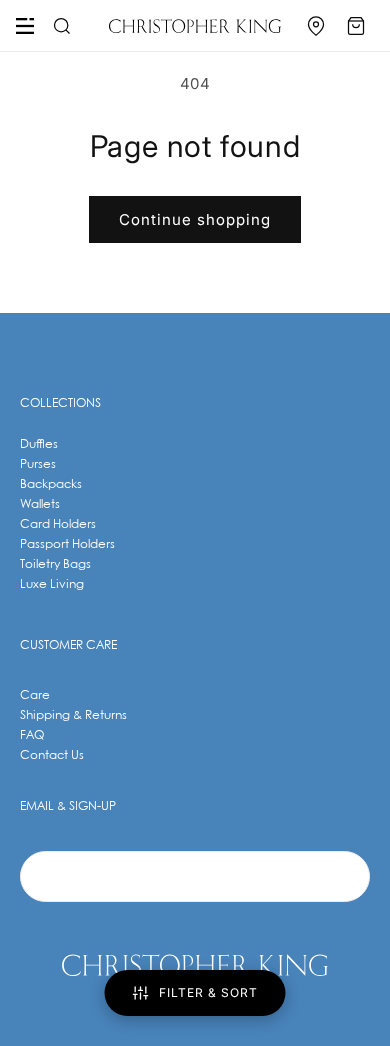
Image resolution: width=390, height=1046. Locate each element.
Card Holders (58, 524)
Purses (38, 464)
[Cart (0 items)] (356, 26)
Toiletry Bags (55, 564)
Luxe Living (52, 584)
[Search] (59, 26)
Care (35, 695)
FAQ (32, 735)
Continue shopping (195, 219)
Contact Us (52, 755)
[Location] (316, 26)
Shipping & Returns (73, 715)
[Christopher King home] (195, 26)
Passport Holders (67, 544)
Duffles (39, 444)
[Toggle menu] (25, 26)
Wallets (40, 504)
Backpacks (51, 484)
